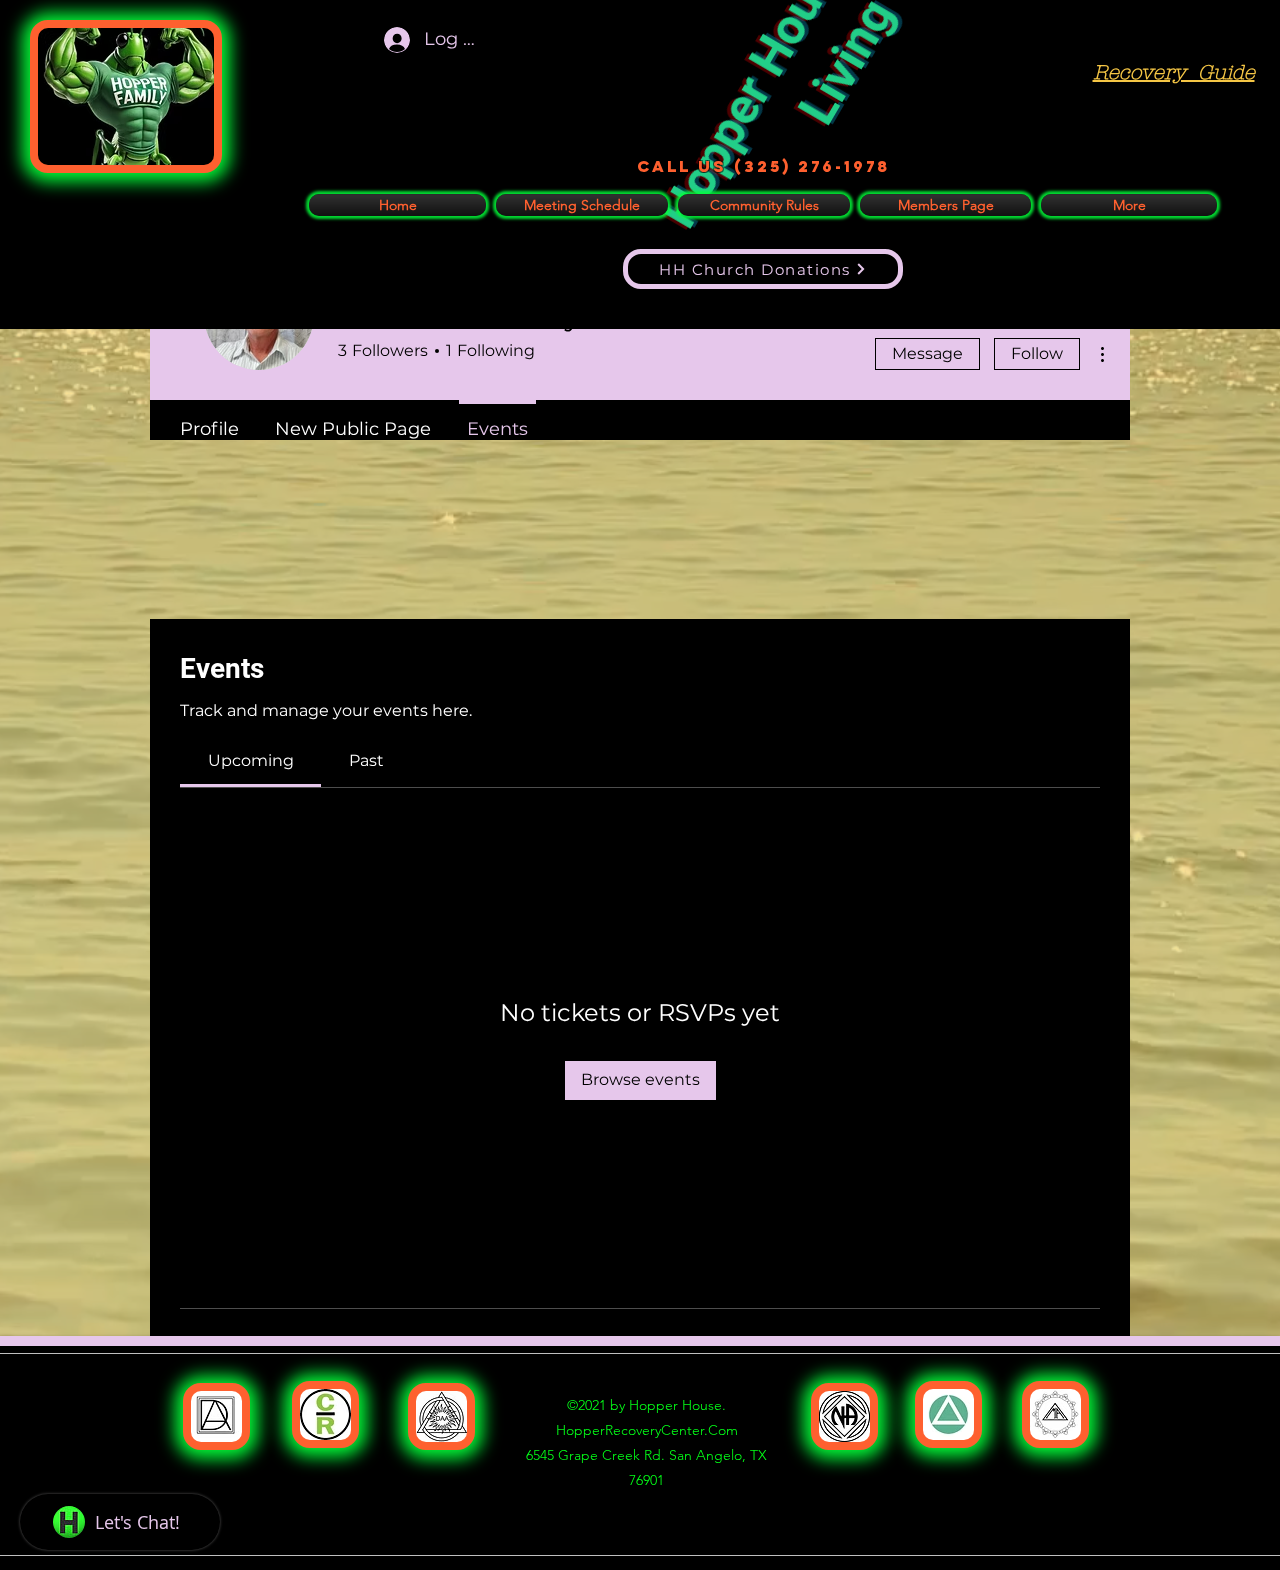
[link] (251, 760)
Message (927, 353)
